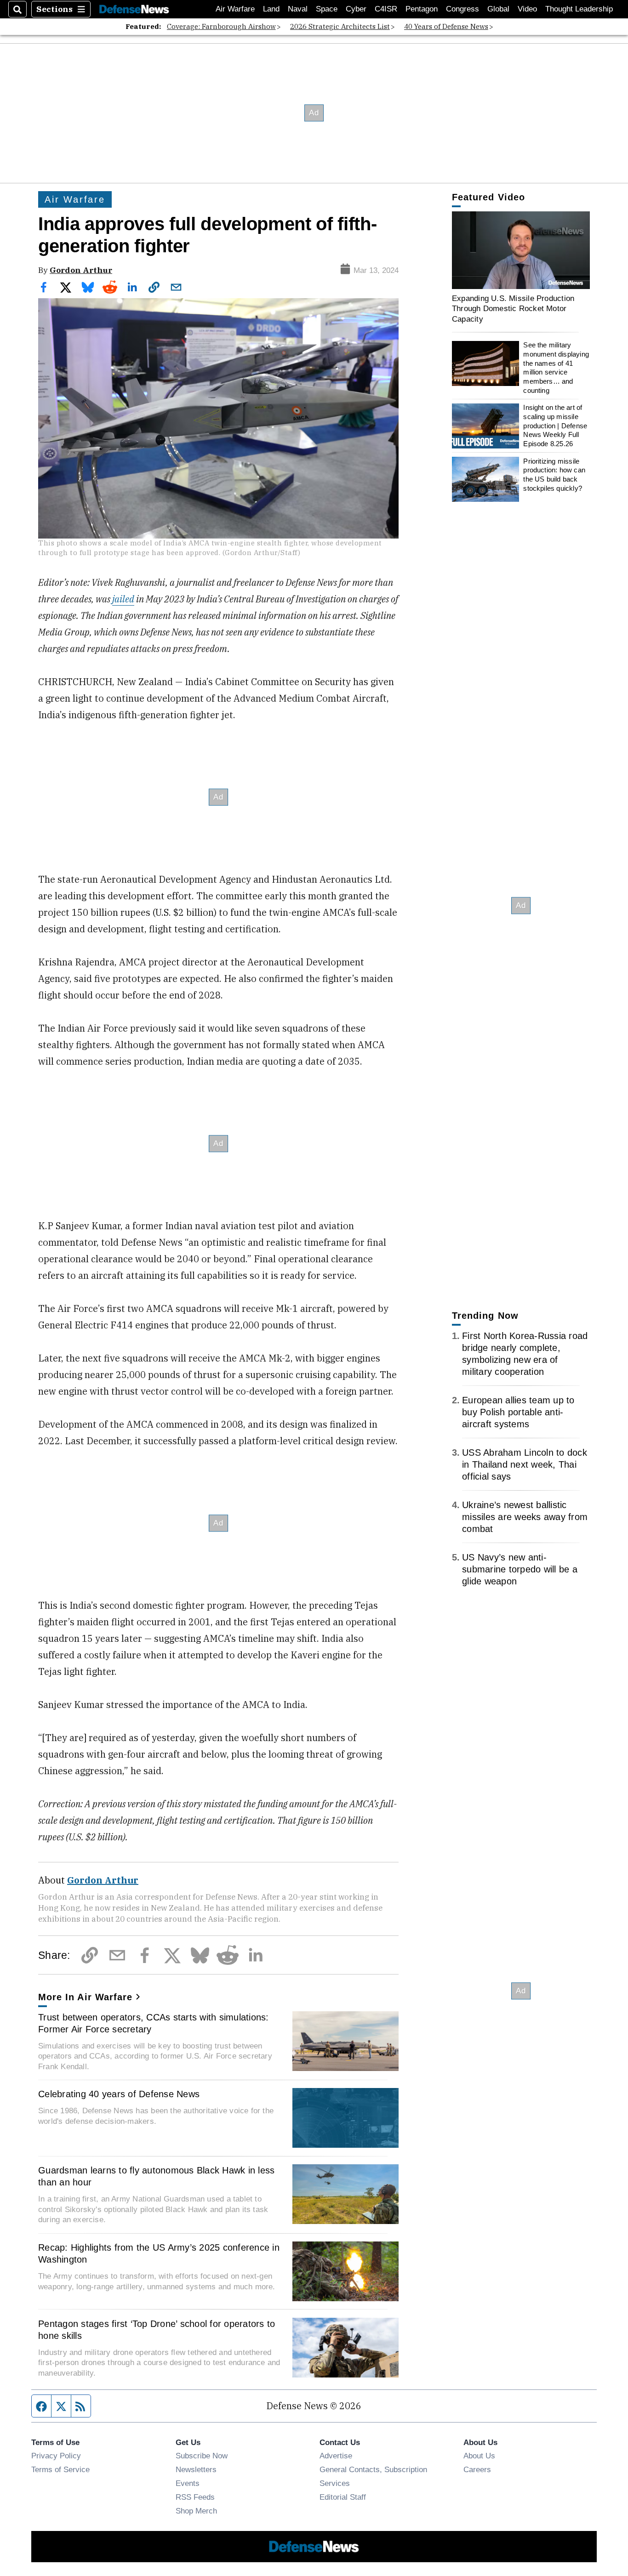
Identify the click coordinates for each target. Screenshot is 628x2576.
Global (498, 9)
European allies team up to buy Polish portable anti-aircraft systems (518, 1412)
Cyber (356, 9)
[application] (521, 250)
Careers (477, 2469)
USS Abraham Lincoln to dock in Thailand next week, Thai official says (525, 1464)
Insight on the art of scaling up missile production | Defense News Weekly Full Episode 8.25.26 (555, 426)
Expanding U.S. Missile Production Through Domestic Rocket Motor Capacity (513, 309)
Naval (298, 9)
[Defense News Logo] (134, 9)
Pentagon (422, 9)
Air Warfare (235, 9)
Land (271, 9)
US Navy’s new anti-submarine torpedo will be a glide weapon (520, 1569)
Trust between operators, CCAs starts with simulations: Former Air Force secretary (154, 2023)
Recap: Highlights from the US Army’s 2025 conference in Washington (159, 2253)
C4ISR (386, 9)
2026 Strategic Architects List (340, 26)
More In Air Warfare (85, 1997)
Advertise (336, 2456)
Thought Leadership (579, 9)
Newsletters (196, 2469)
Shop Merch (196, 2511)
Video (527, 9)
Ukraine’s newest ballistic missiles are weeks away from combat (525, 1517)
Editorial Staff (343, 2497)
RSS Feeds (195, 2497)
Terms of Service (60, 2469)
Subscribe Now (202, 2456)
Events (188, 2483)
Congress (462, 9)
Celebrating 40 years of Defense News (119, 2094)
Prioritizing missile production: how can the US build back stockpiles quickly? (554, 475)
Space (327, 9)
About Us (479, 2456)
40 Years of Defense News (446, 26)
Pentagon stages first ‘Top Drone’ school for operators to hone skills (157, 2330)
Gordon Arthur (81, 270)
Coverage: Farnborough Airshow (221, 26)
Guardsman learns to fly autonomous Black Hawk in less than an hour (156, 2176)
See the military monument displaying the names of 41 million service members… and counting (556, 368)
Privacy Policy (56, 2456)
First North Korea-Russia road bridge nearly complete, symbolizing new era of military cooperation (525, 1354)
